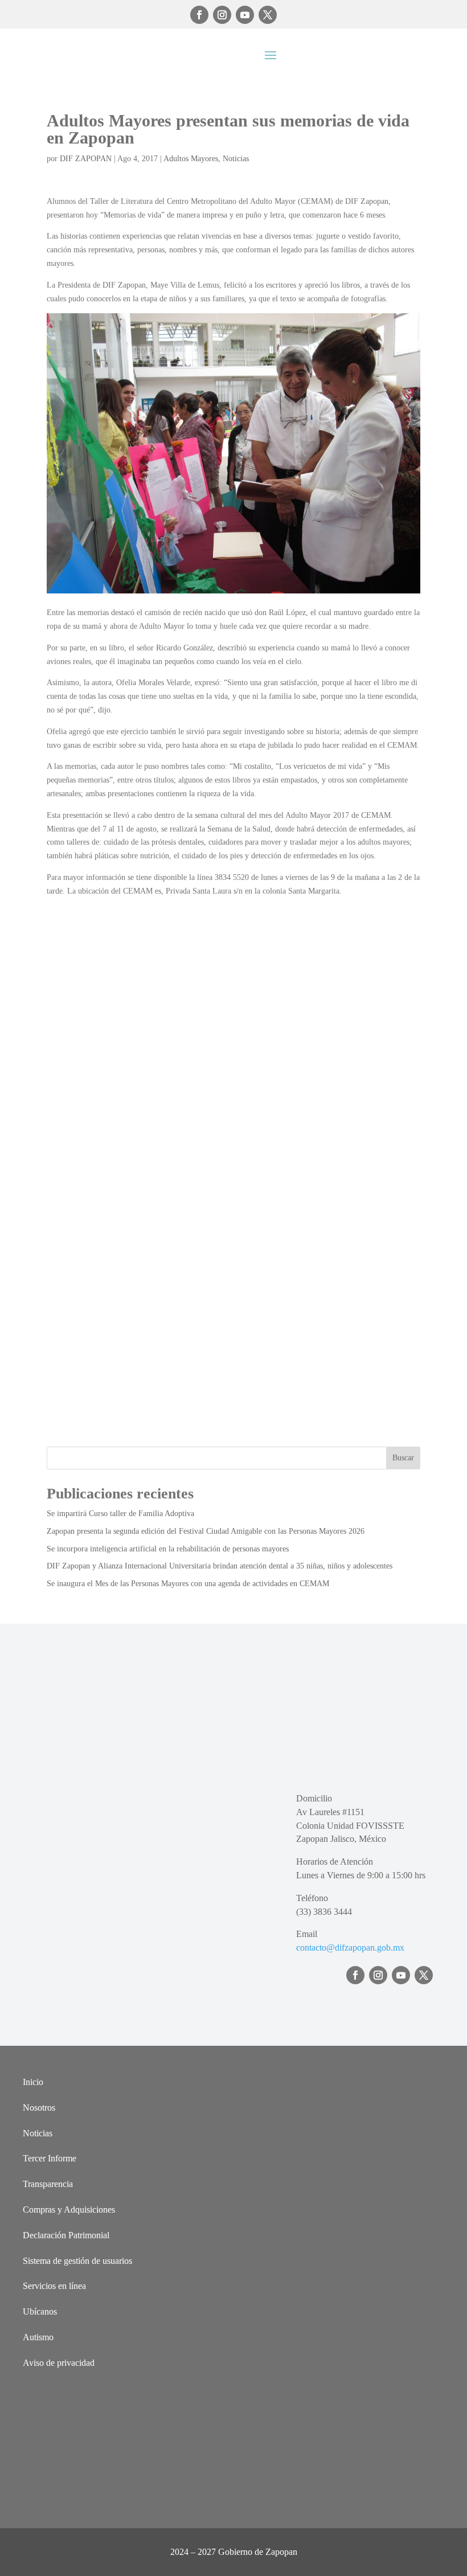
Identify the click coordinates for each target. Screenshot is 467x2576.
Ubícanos (40, 2311)
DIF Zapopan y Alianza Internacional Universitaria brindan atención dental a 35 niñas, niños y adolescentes (220, 1566)
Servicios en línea (54, 2286)
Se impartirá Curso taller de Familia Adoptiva (120, 1514)
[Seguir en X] (268, 15)
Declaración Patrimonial (66, 2235)
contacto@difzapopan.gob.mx (350, 1948)
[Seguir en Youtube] (245, 15)
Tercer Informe (50, 2158)
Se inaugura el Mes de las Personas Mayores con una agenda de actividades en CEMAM (188, 1584)
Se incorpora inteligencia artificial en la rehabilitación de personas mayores (168, 1549)
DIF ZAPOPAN (86, 159)
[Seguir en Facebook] (199, 15)
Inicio (33, 2082)
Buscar (403, 1458)
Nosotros (39, 2108)
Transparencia (48, 2184)
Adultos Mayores (191, 159)
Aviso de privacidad (59, 2363)
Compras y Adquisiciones (69, 2210)
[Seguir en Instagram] (222, 15)
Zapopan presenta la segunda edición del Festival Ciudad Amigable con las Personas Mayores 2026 (206, 1531)
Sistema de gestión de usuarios (77, 2261)
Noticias (236, 159)
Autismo (38, 2337)
